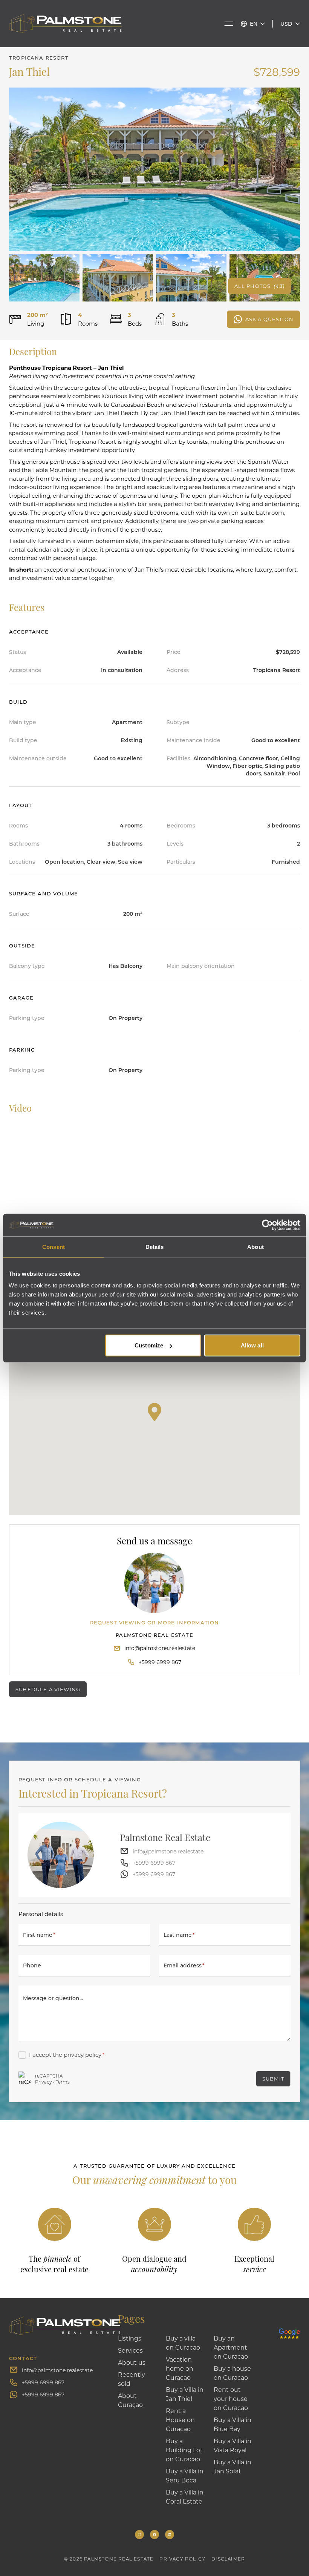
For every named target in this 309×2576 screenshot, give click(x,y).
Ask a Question (269, 319)
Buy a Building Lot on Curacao (184, 2450)
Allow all (252, 1345)
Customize (149, 1345)
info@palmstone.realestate (160, 1648)
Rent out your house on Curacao (231, 2398)
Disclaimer (228, 2559)
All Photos (259, 286)
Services (130, 2350)
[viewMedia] (154, 169)
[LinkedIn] (170, 2534)
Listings (130, 2338)
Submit (273, 2078)
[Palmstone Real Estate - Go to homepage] (66, 24)
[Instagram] (139, 2534)
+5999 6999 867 (160, 1662)
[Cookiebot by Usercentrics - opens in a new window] (267, 1225)
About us (132, 2362)
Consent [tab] (54, 1246)
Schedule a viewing (48, 1689)
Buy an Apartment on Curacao (231, 2347)
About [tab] (255, 1246)
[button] (154, 1412)
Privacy (44, 2082)
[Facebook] (154, 2534)
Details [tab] (155, 1246)
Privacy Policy (182, 2559)
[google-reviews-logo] (289, 2326)
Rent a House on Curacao (180, 2420)
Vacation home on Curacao (180, 2368)
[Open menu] (229, 24)
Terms (63, 2082)
